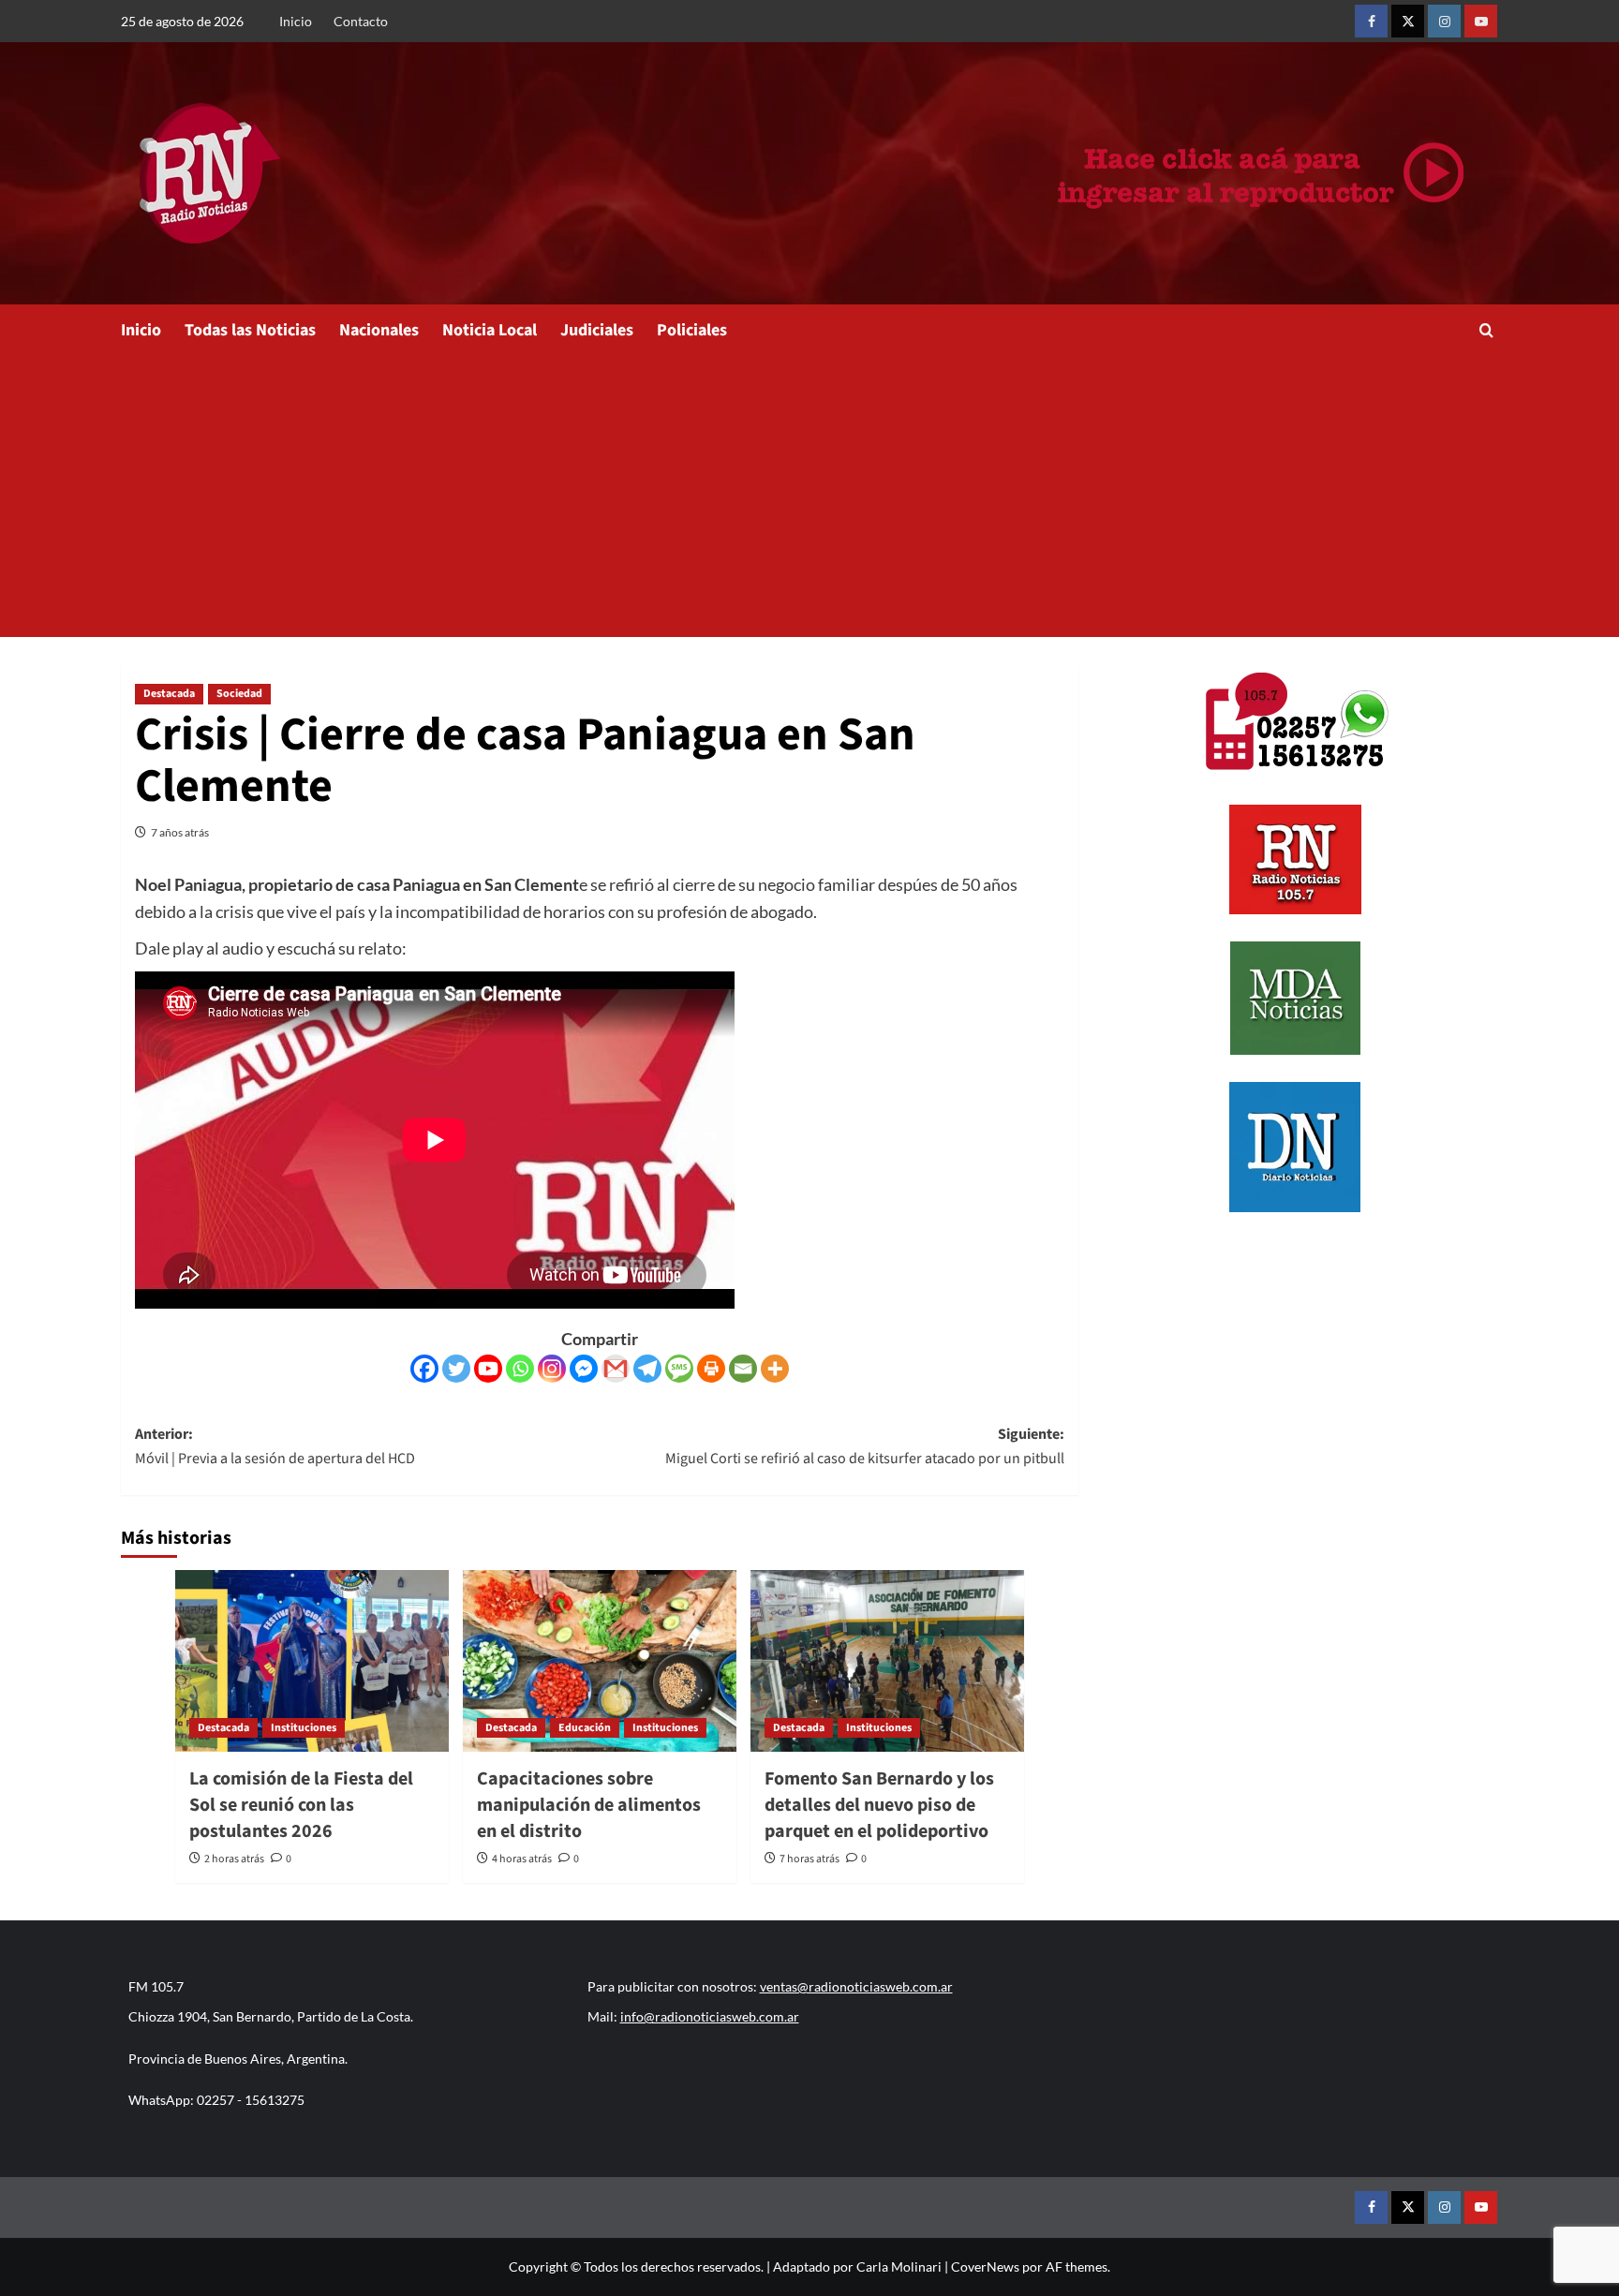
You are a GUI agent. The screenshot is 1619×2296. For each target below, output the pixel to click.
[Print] (711, 1369)
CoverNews (985, 2266)
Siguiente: (865, 1446)
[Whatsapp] (520, 1369)
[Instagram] (552, 1369)
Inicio (296, 21)
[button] (1486, 330)
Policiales (692, 330)
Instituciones (304, 1728)
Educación (585, 1728)
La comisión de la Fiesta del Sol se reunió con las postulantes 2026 (301, 1805)
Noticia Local (490, 330)
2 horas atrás (234, 1859)
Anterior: (275, 1446)
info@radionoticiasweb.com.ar (710, 2016)
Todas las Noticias (250, 330)
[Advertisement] (809, 496)
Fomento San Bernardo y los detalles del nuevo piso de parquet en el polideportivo (879, 1805)
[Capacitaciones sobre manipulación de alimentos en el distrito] (600, 1661)
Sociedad (239, 694)
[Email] (743, 1369)
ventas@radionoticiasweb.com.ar (856, 1986)
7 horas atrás (809, 1859)
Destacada (169, 694)
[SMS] (679, 1369)
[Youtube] (488, 1369)
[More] (775, 1369)
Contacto (361, 21)
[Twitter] (456, 1369)
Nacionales (379, 330)
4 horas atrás (522, 1859)
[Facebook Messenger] (584, 1369)
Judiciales (597, 330)
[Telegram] (647, 1369)
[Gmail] (616, 1369)
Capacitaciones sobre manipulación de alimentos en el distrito (589, 1805)
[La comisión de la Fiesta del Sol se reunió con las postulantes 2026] (312, 1661)
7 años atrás (180, 832)
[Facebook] (424, 1369)
